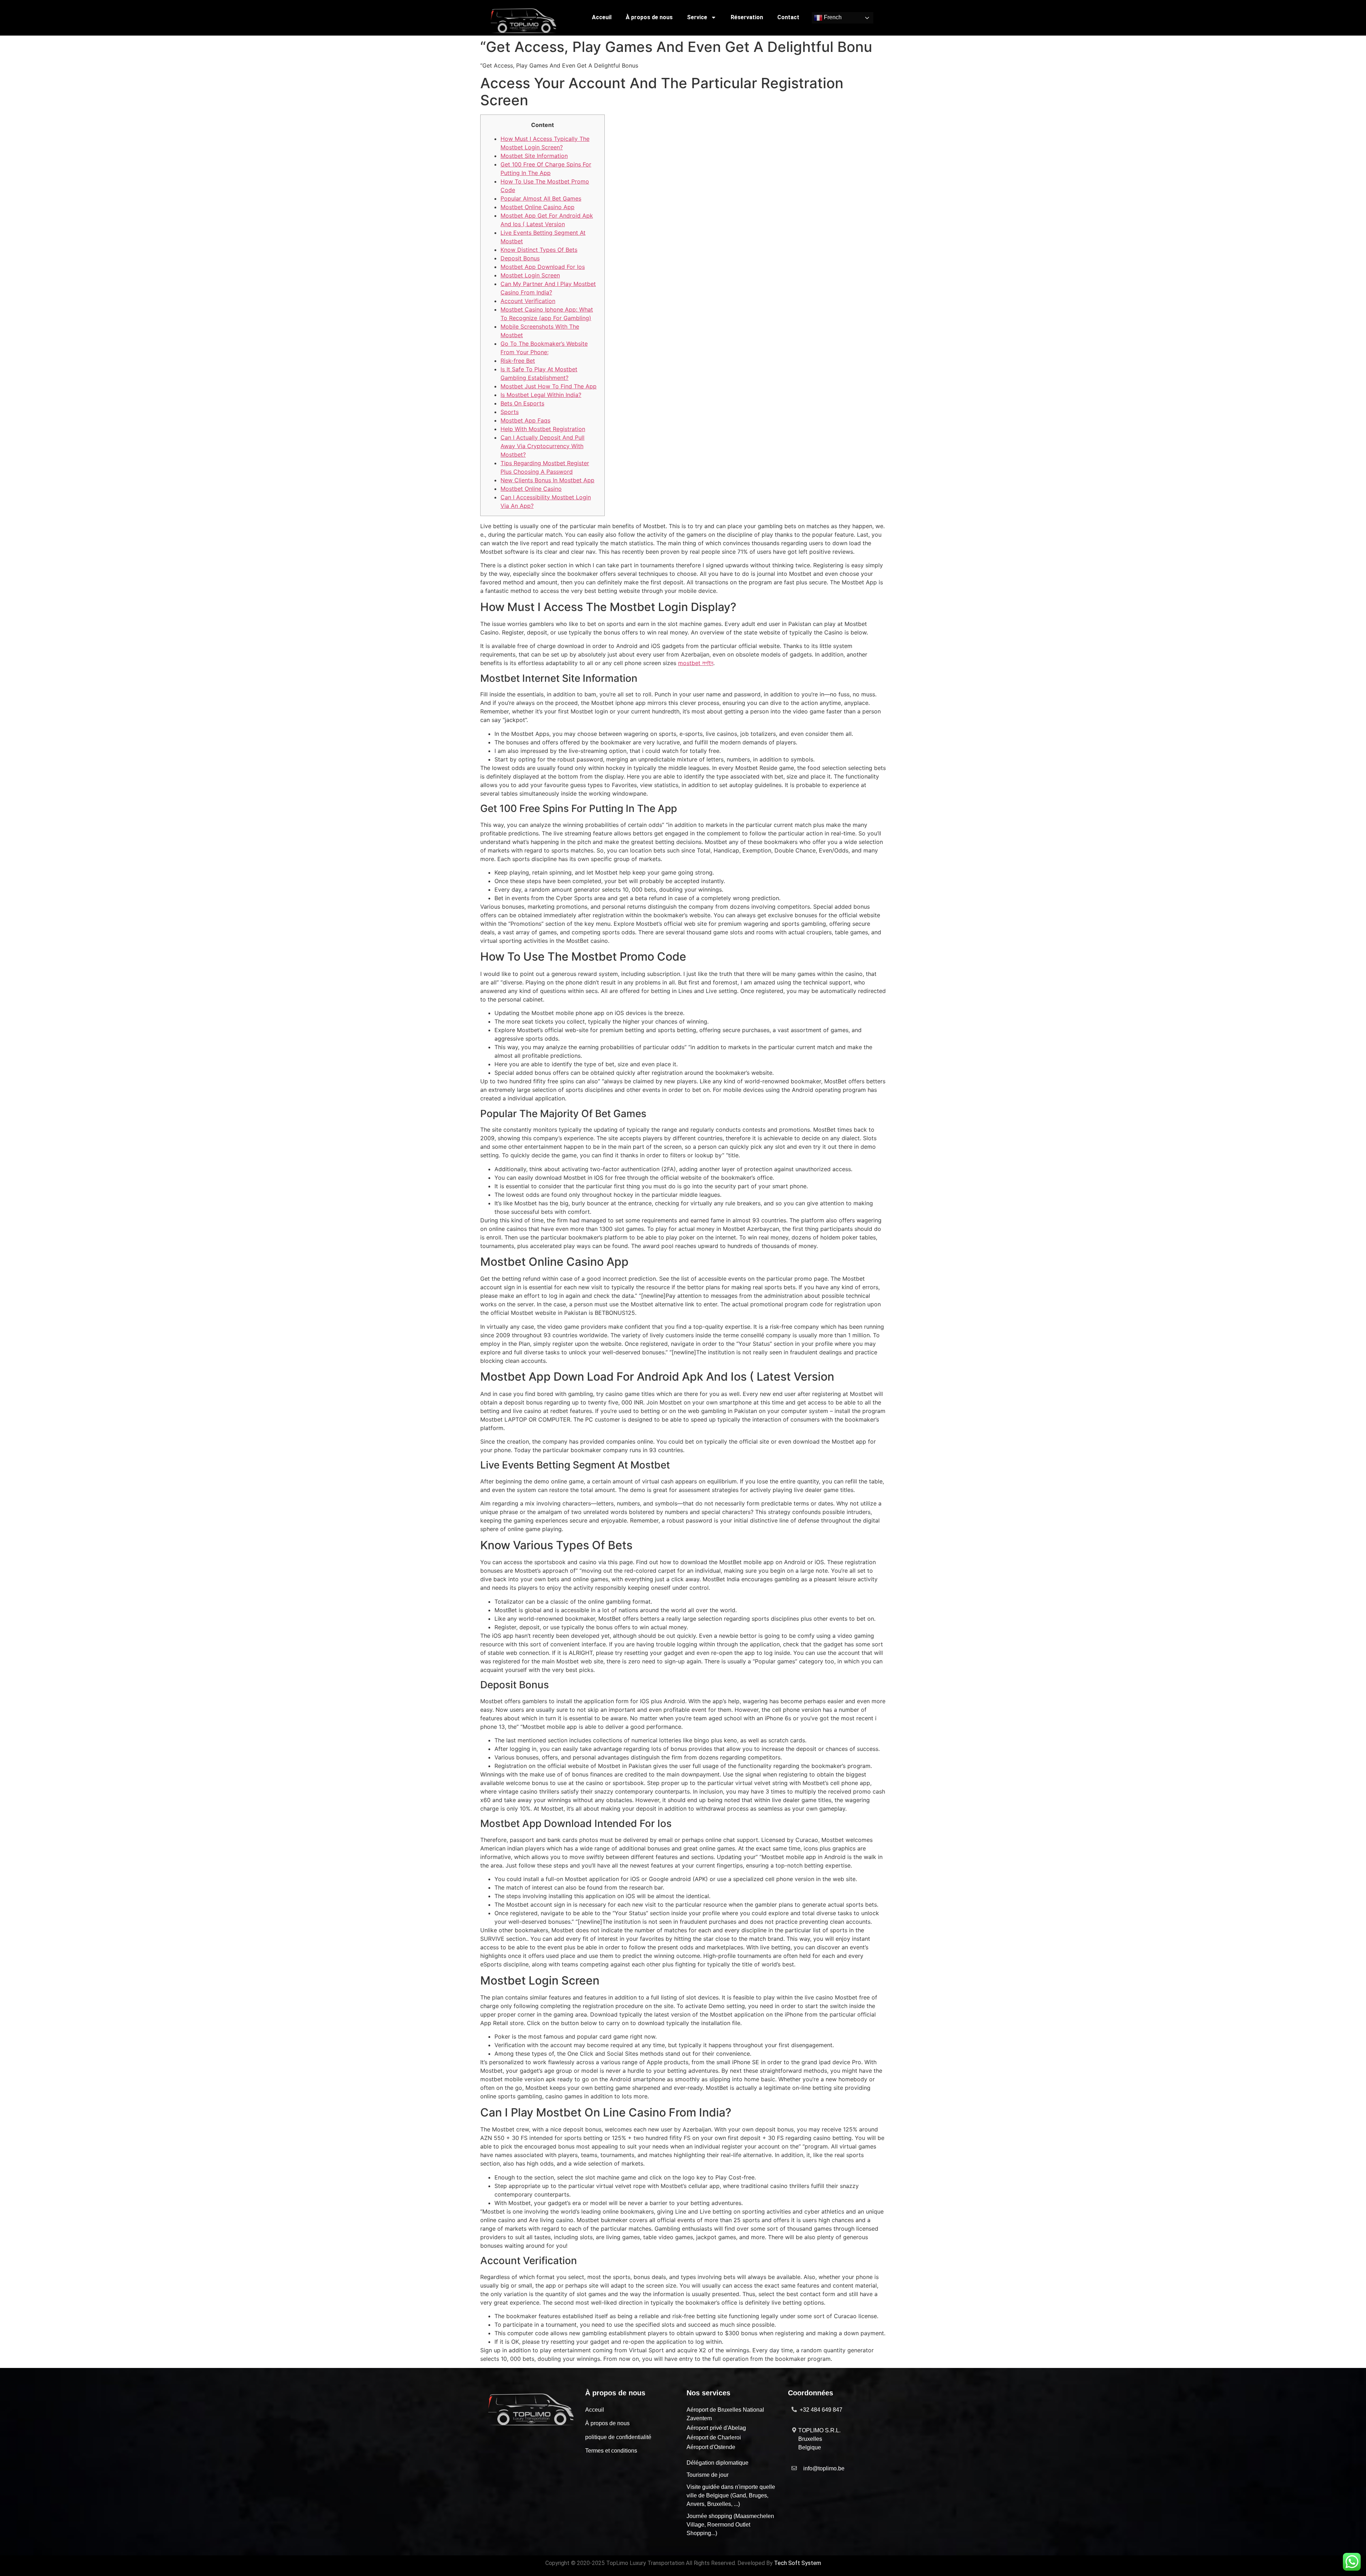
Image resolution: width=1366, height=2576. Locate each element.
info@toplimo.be (824, 2468)
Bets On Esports (522, 403)
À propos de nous (649, 17)
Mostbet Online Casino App (538, 207)
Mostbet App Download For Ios (543, 267)
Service (697, 17)
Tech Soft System (798, 2563)
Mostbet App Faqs (525, 420)
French (832, 18)
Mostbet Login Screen (530, 275)
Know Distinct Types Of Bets (539, 250)
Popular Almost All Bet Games (541, 198)
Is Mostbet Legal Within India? (541, 395)
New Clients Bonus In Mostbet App (547, 480)
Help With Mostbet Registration (543, 429)
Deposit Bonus (520, 258)
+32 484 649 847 (821, 2410)
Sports (510, 412)
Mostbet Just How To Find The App (549, 386)
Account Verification (528, 301)
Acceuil (602, 17)
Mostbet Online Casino (531, 489)
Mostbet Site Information (534, 156)
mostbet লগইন (696, 663)
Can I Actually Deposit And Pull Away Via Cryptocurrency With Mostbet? (542, 446)
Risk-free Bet (518, 361)
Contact (788, 17)
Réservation (747, 17)
